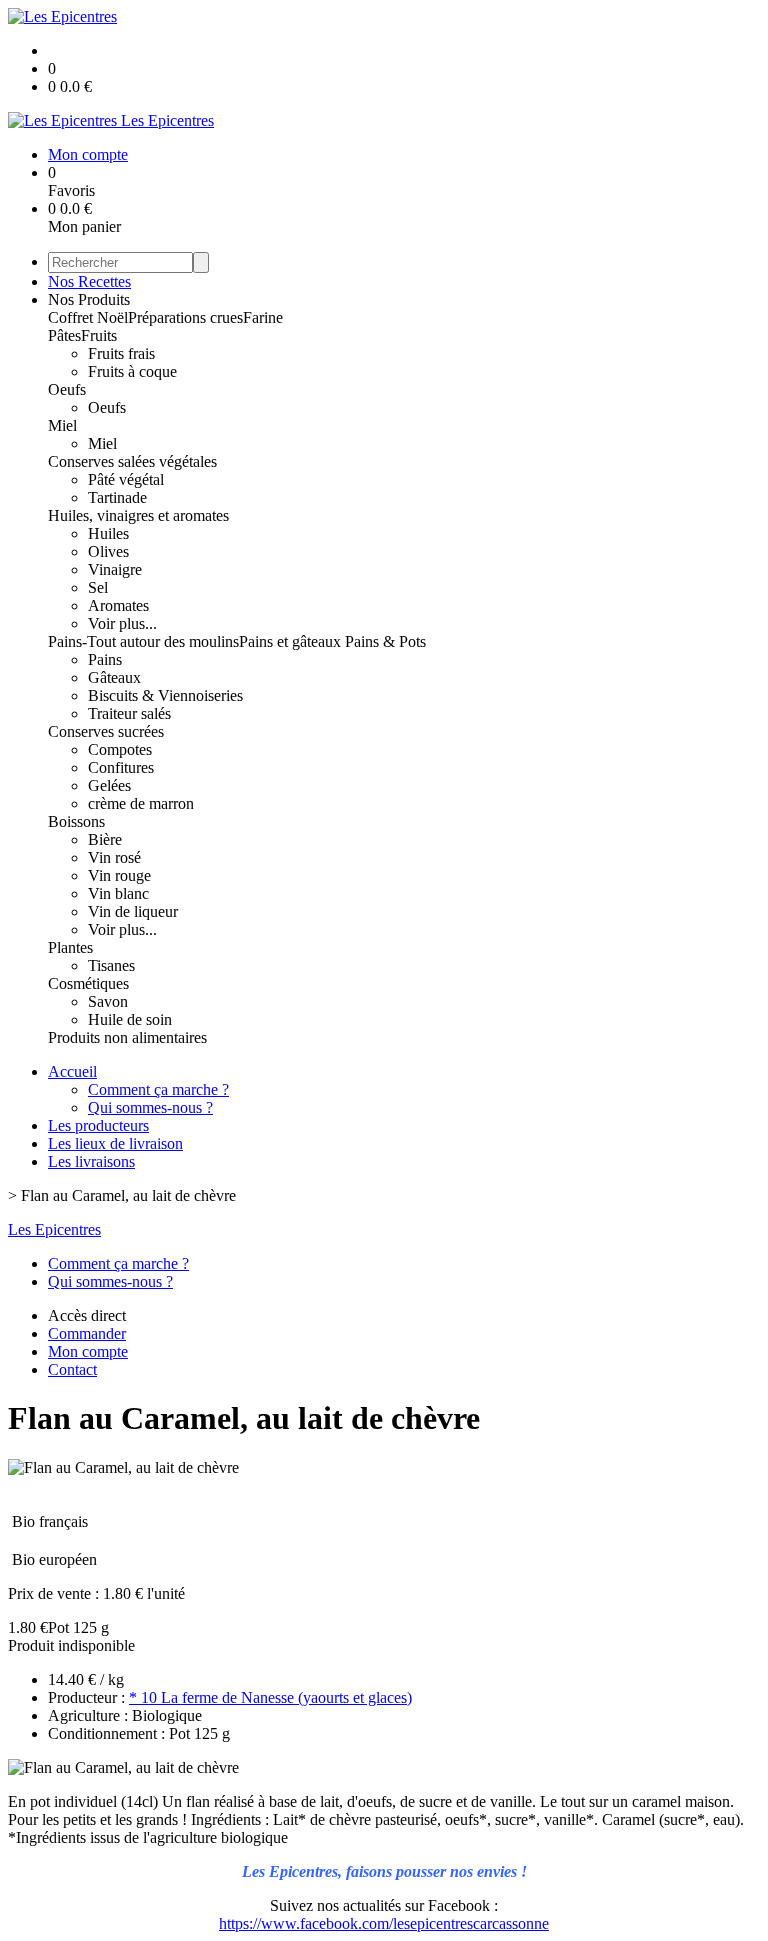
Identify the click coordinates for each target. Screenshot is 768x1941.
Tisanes (111, 965)
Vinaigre (115, 569)
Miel (62, 425)
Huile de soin (130, 1019)
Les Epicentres (54, 1229)
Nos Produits (89, 299)
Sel (98, 587)
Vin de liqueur (133, 911)
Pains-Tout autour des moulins (143, 641)
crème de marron (141, 803)
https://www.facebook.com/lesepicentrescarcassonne (384, 1923)
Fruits (99, 335)
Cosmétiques (88, 983)
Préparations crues (185, 317)
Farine (263, 317)
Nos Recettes (89, 281)
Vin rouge (119, 875)
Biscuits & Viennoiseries (165, 695)
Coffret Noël (88, 317)
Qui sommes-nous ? (150, 1107)
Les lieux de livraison (115, 1143)
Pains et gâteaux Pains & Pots (332, 641)
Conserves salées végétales (132, 461)
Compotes (120, 749)
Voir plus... (122, 623)
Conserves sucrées (106, 731)
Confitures (121, 767)
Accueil (72, 1071)
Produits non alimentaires (127, 1037)
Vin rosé (114, 857)
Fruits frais (121, 353)
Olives (108, 551)
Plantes (70, 947)
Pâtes (64, 335)
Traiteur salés (129, 713)
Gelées (109, 785)
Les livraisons (91, 1161)
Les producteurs (98, 1125)
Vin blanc (118, 893)
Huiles (108, 533)
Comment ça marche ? (158, 1089)
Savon (108, 1001)
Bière (105, 839)
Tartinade (117, 497)
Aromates (118, 605)
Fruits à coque (132, 371)
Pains (105, 659)
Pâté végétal (126, 479)
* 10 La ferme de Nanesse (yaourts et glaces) (270, 1697)
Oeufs (67, 389)
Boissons (76, 821)
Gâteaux (114, 677)
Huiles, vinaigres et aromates (138, 515)
